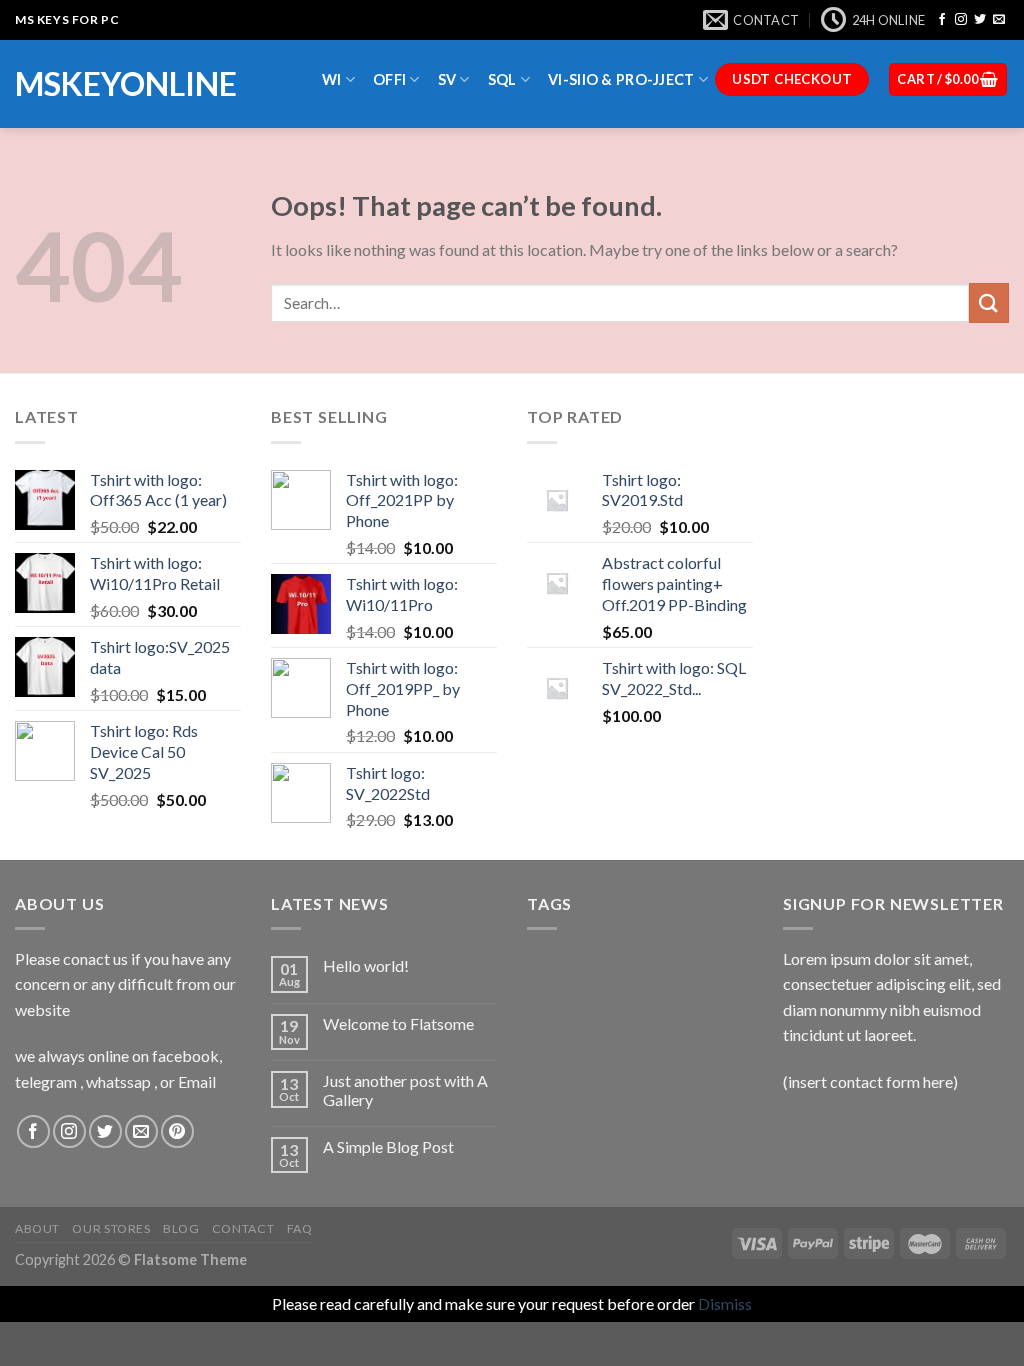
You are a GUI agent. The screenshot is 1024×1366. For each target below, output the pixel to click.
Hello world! (366, 965)
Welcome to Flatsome (398, 1023)
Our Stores (111, 1228)
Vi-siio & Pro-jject (621, 79)
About (37, 1228)
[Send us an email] (999, 20)
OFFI (389, 79)
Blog (181, 1228)
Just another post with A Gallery (405, 1090)
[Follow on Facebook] (942, 20)
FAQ (300, 1228)
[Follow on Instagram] (961, 20)
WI (332, 79)
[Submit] (989, 302)
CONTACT (243, 1228)
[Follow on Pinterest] (177, 1131)
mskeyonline (126, 84)
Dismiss (725, 1303)
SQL (502, 79)
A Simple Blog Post (388, 1146)
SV (447, 79)
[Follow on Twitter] (980, 20)
